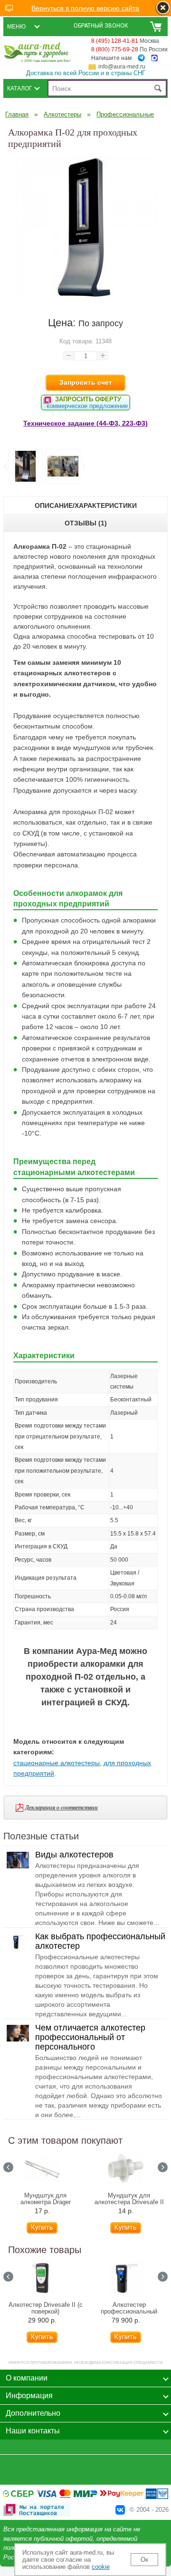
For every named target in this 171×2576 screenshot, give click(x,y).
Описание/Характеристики (86, 505)
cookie (101, 2567)
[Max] (154, 58)
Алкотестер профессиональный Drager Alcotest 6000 (129, 2312)
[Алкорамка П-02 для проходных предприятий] (85, 296)
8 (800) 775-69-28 (115, 49)
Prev (8, 2167)
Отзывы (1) (86, 523)
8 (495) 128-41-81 (115, 41)
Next (83, 467)
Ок (144, 2560)
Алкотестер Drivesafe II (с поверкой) (46, 2308)
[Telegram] (141, 58)
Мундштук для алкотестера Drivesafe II (129, 2199)
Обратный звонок (101, 26)
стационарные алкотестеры (57, 1763)
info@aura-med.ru (122, 67)
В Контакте (120, 2510)
